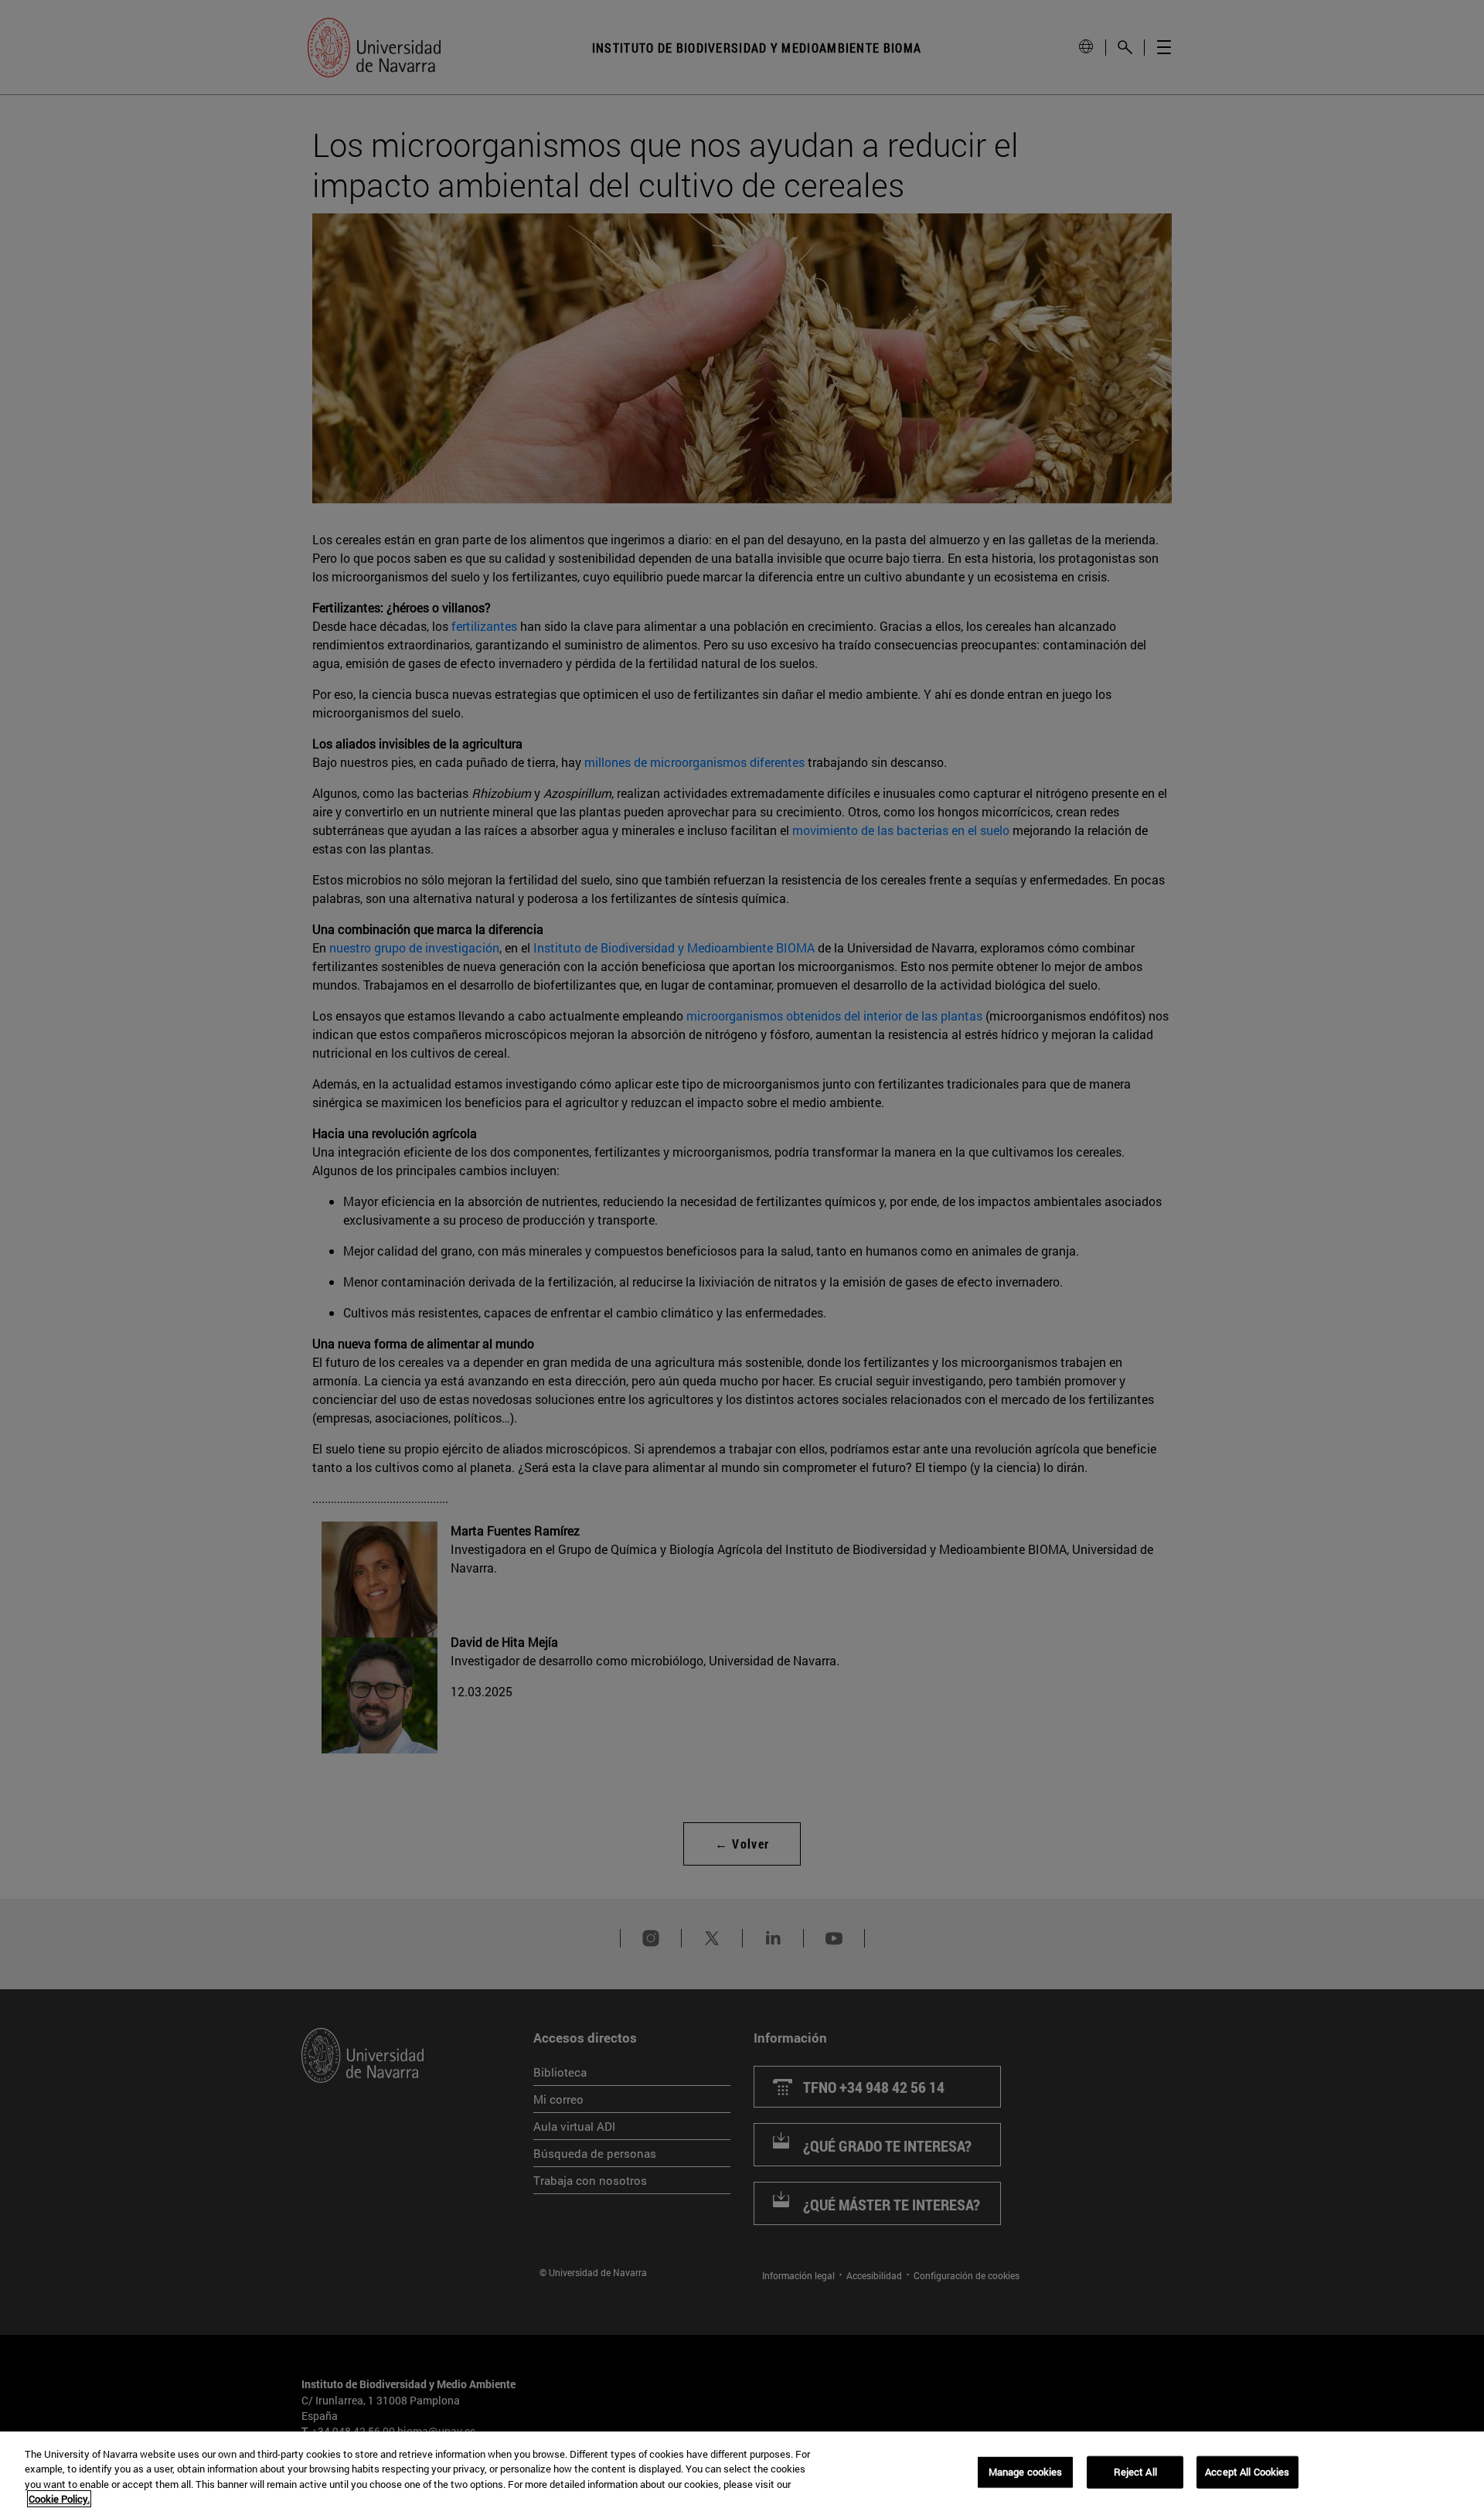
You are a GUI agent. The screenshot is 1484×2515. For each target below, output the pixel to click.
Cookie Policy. (59, 2499)
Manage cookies (1026, 2472)
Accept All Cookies (1247, 2472)
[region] (742, 2473)
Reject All (1135, 2472)
